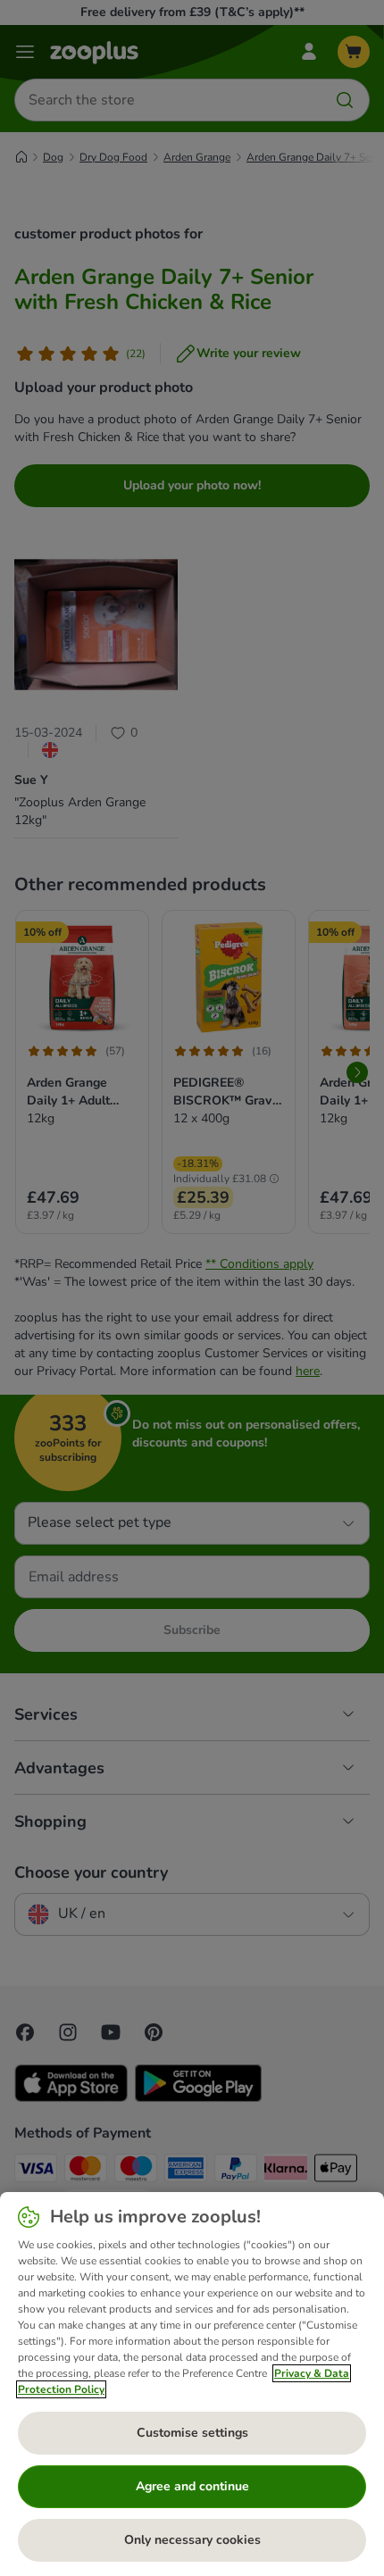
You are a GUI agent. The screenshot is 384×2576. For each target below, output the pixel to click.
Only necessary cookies (192, 2540)
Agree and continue (192, 2486)
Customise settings (192, 2433)
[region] (192, 2384)
